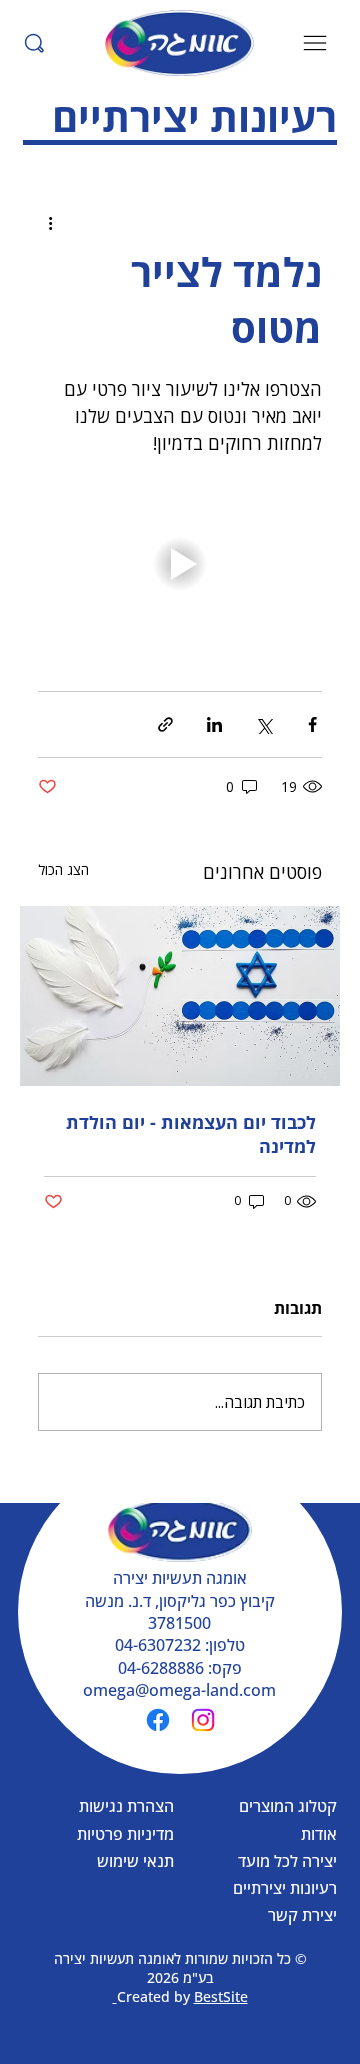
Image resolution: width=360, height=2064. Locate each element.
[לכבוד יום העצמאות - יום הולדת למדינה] (180, 996)
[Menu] (316, 43)
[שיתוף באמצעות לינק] (165, 724)
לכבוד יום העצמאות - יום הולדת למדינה (191, 1134)
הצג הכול (63, 869)
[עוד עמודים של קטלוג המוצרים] (198, 1807)
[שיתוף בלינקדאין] (214, 724)
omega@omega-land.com (179, 1690)
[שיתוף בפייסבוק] (312, 724)
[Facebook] (158, 1720)
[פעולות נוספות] (50, 223)
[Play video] (180, 564)
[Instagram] (203, 1720)
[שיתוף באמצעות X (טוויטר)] (263, 724)
